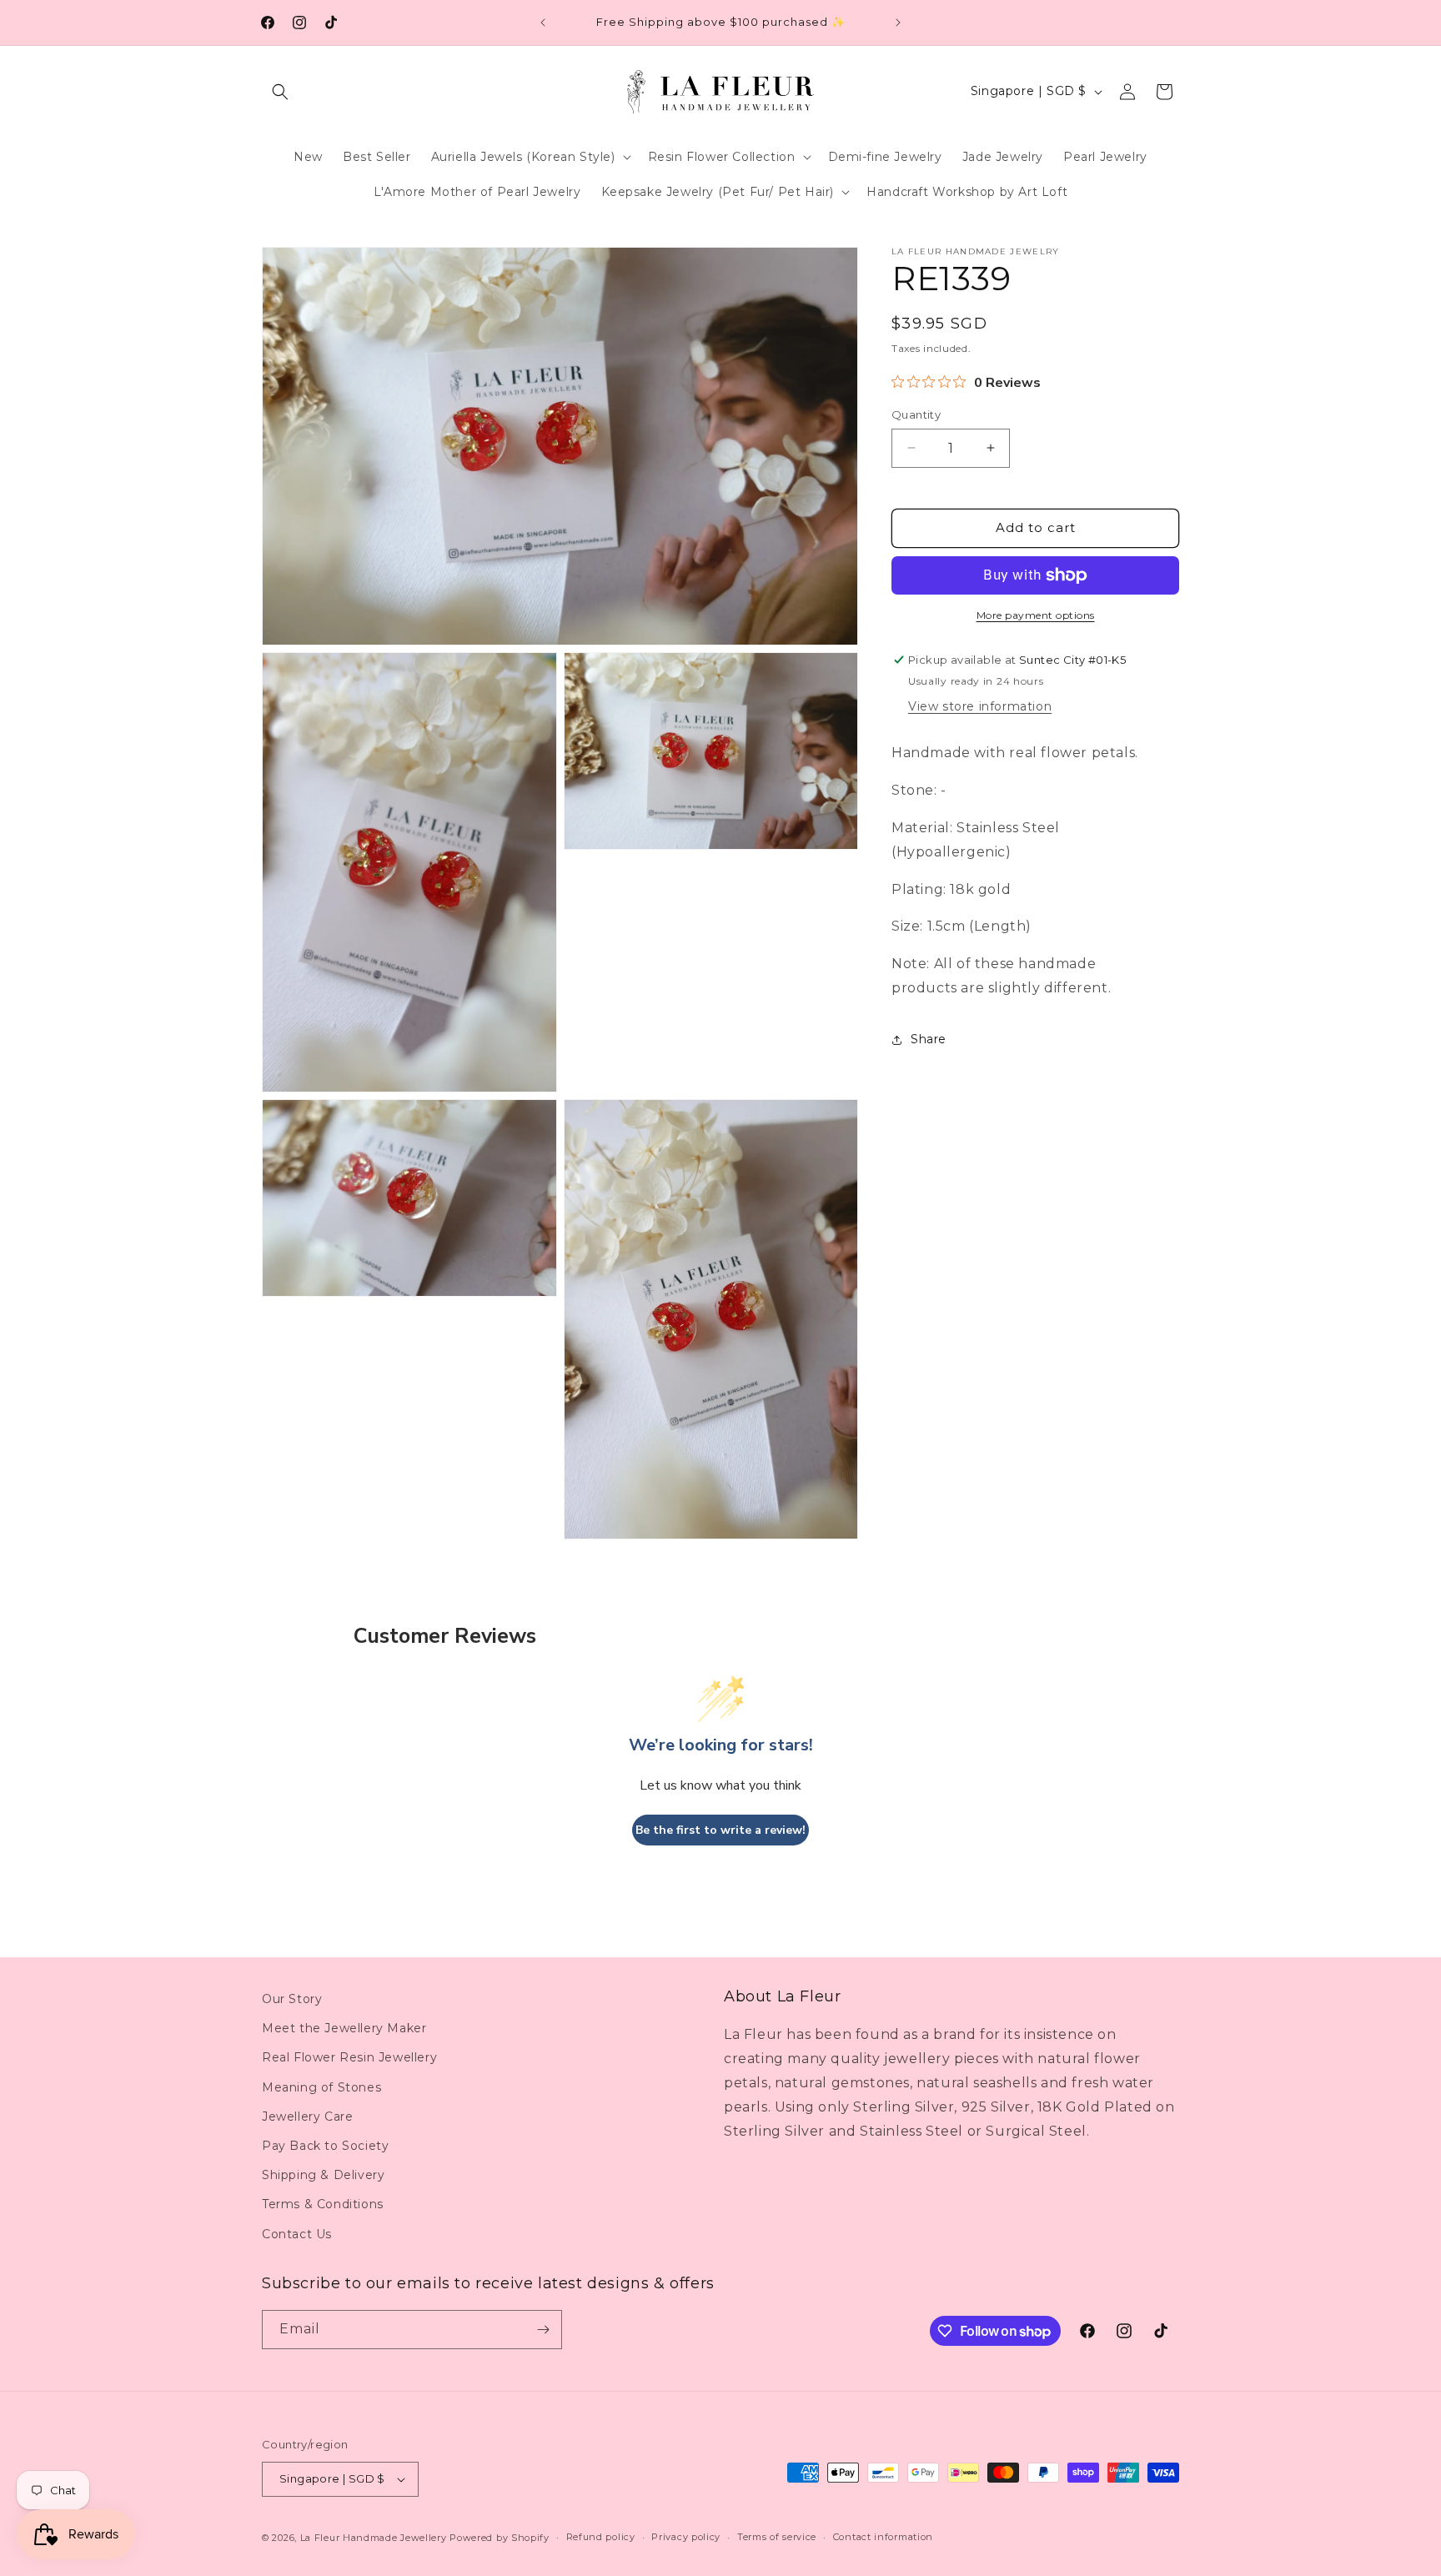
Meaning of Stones (321, 2087)
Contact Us (297, 2234)
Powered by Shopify (500, 2538)
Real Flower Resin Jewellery (349, 2057)
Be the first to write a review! (720, 1830)
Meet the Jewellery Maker (344, 2028)
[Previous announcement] (543, 23)
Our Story (292, 1999)
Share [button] (929, 1039)
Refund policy (601, 2537)
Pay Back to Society (325, 2146)
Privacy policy (686, 2537)
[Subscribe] (543, 2330)
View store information (980, 706)
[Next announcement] (898, 23)
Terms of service (777, 2537)
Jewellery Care (307, 2117)
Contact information (883, 2537)
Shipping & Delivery (323, 2175)
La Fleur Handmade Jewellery (374, 2538)
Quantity (916, 414)
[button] (280, 92)
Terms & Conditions (323, 2204)
